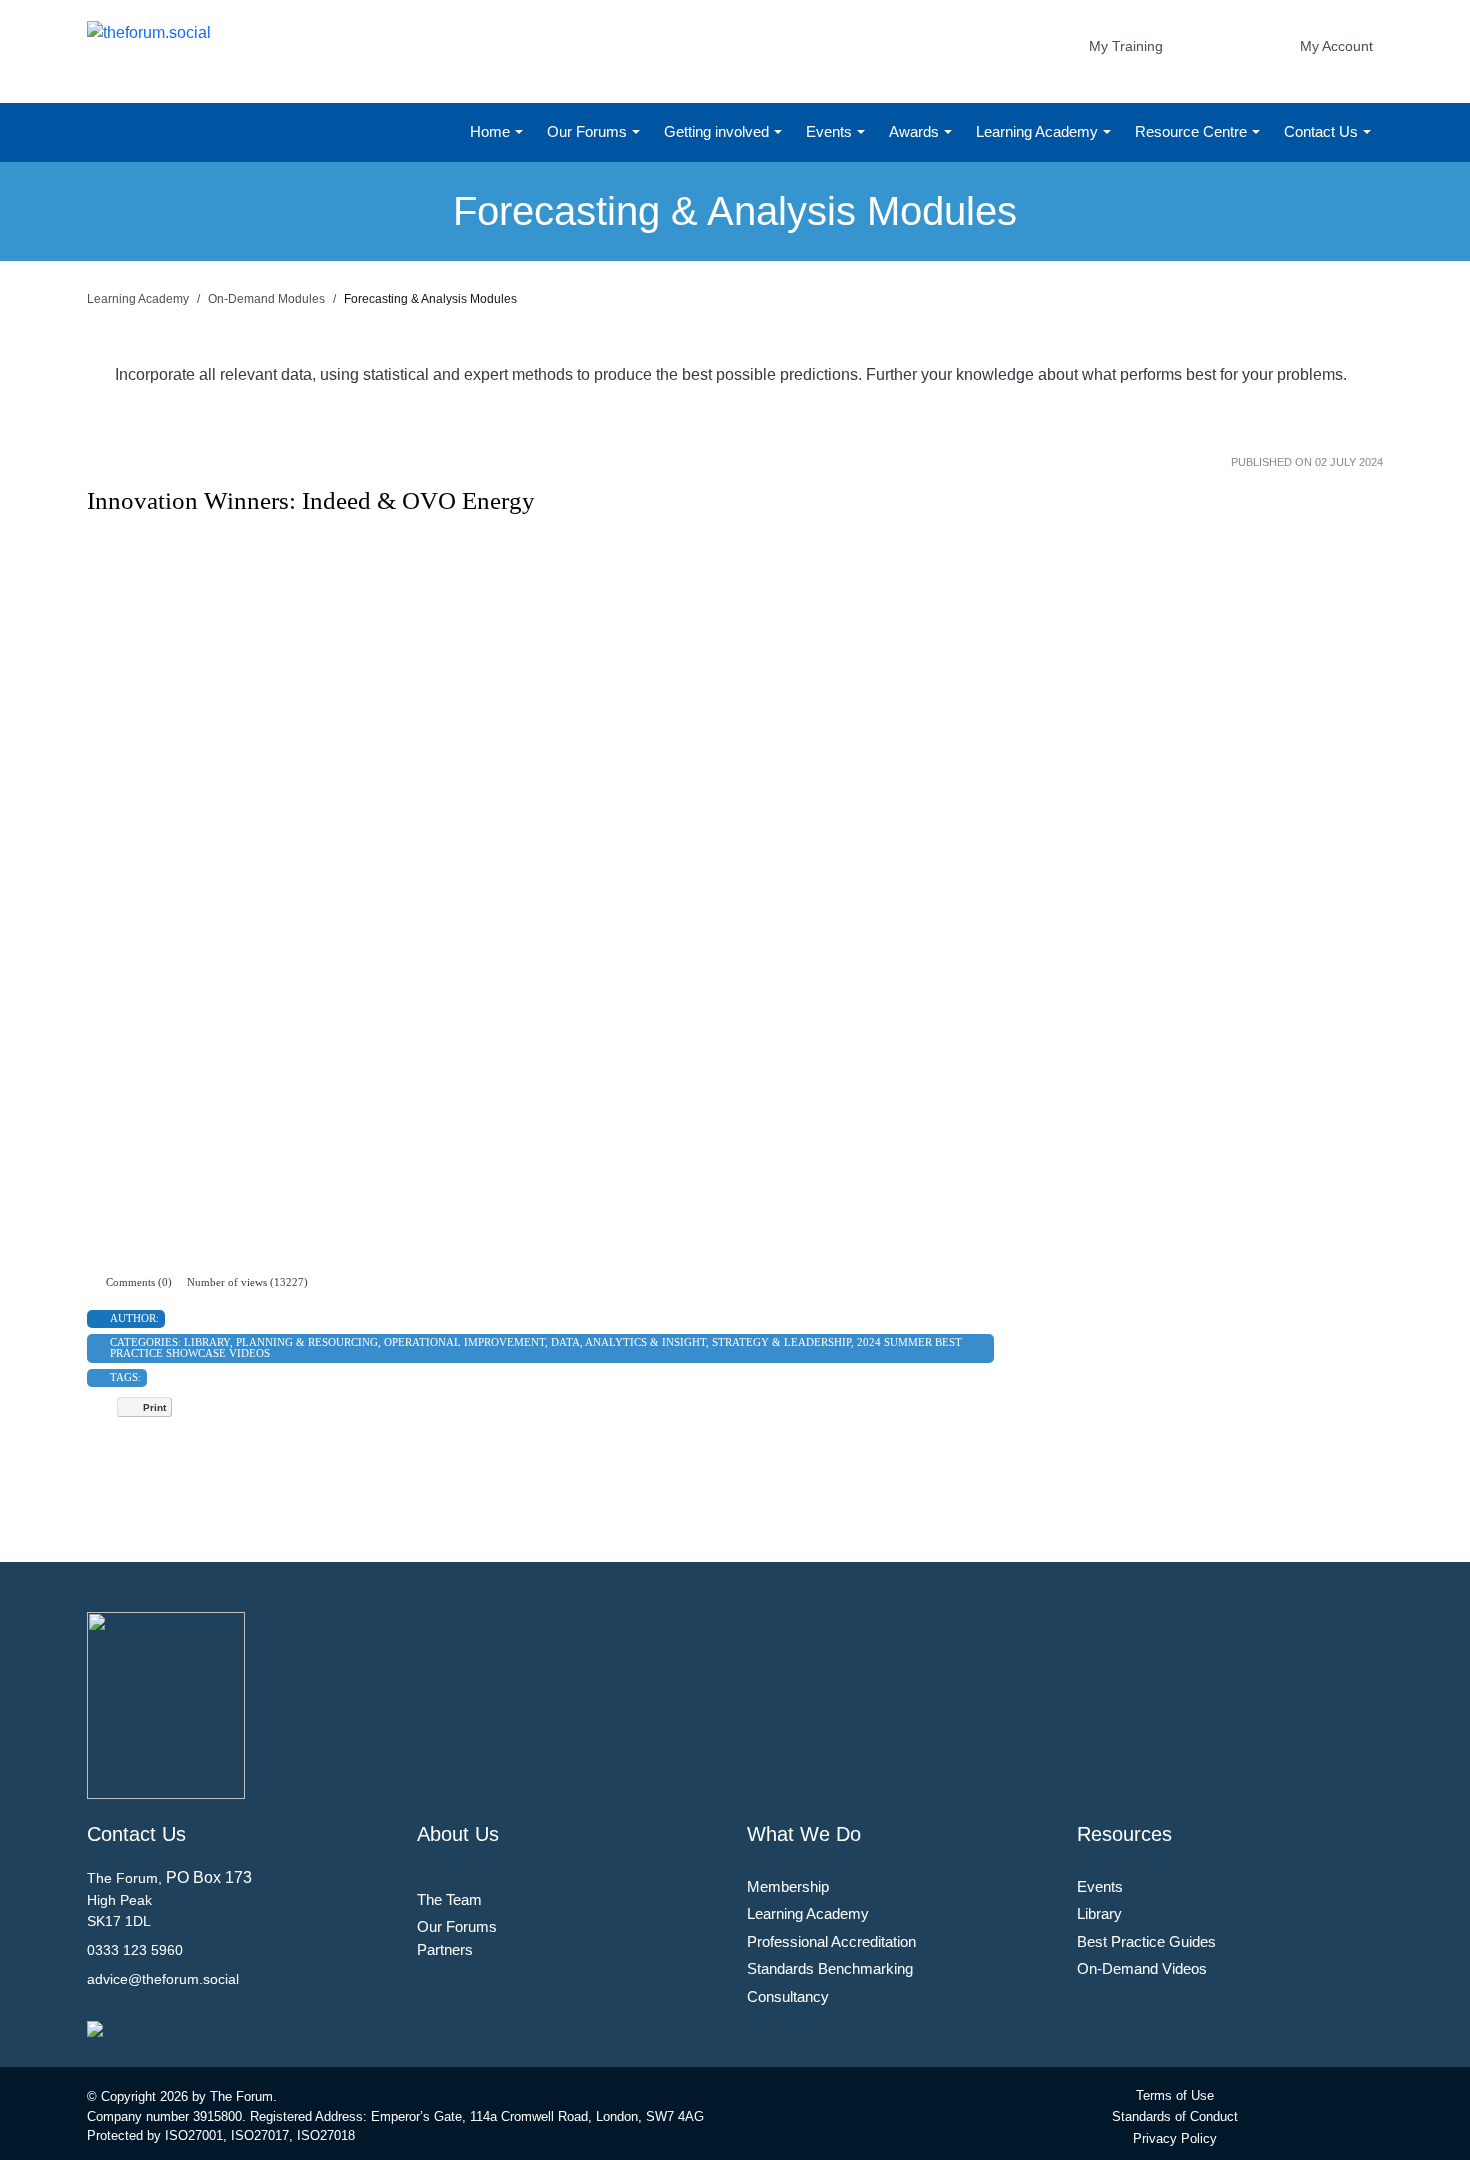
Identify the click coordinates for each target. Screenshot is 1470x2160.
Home (492, 131)
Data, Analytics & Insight (628, 1342)
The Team (449, 1899)
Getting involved (718, 131)
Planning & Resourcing (307, 1342)
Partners (445, 1949)
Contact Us (1323, 131)
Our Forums (589, 131)
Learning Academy (1039, 131)
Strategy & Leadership (781, 1342)
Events (831, 131)
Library (207, 1342)
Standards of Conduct (1175, 2116)
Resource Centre (1193, 131)
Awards (916, 131)
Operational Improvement (464, 1342)
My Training (1126, 46)
